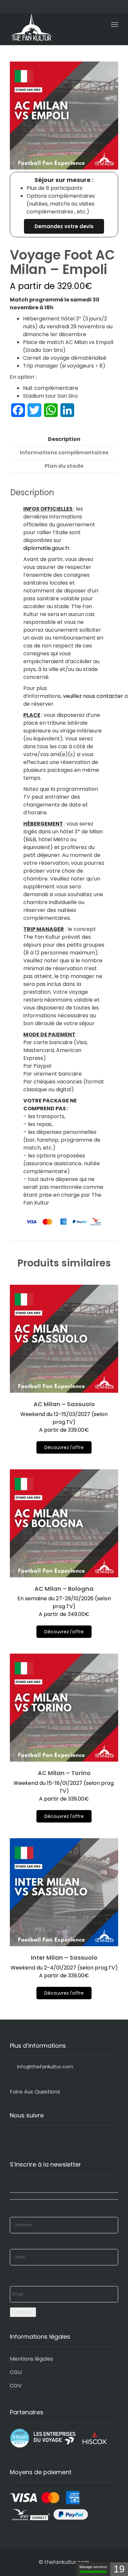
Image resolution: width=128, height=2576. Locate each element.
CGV (16, 2386)
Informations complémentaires (64, 453)
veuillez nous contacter (93, 696)
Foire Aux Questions (35, 2092)
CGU (16, 2372)
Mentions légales (32, 2359)
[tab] (64, 439)
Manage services (93, 2567)
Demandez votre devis (64, 226)
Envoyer (23, 2312)
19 (119, 2569)
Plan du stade (64, 466)
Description (64, 439)
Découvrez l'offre (64, 1447)
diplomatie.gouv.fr (46, 548)
